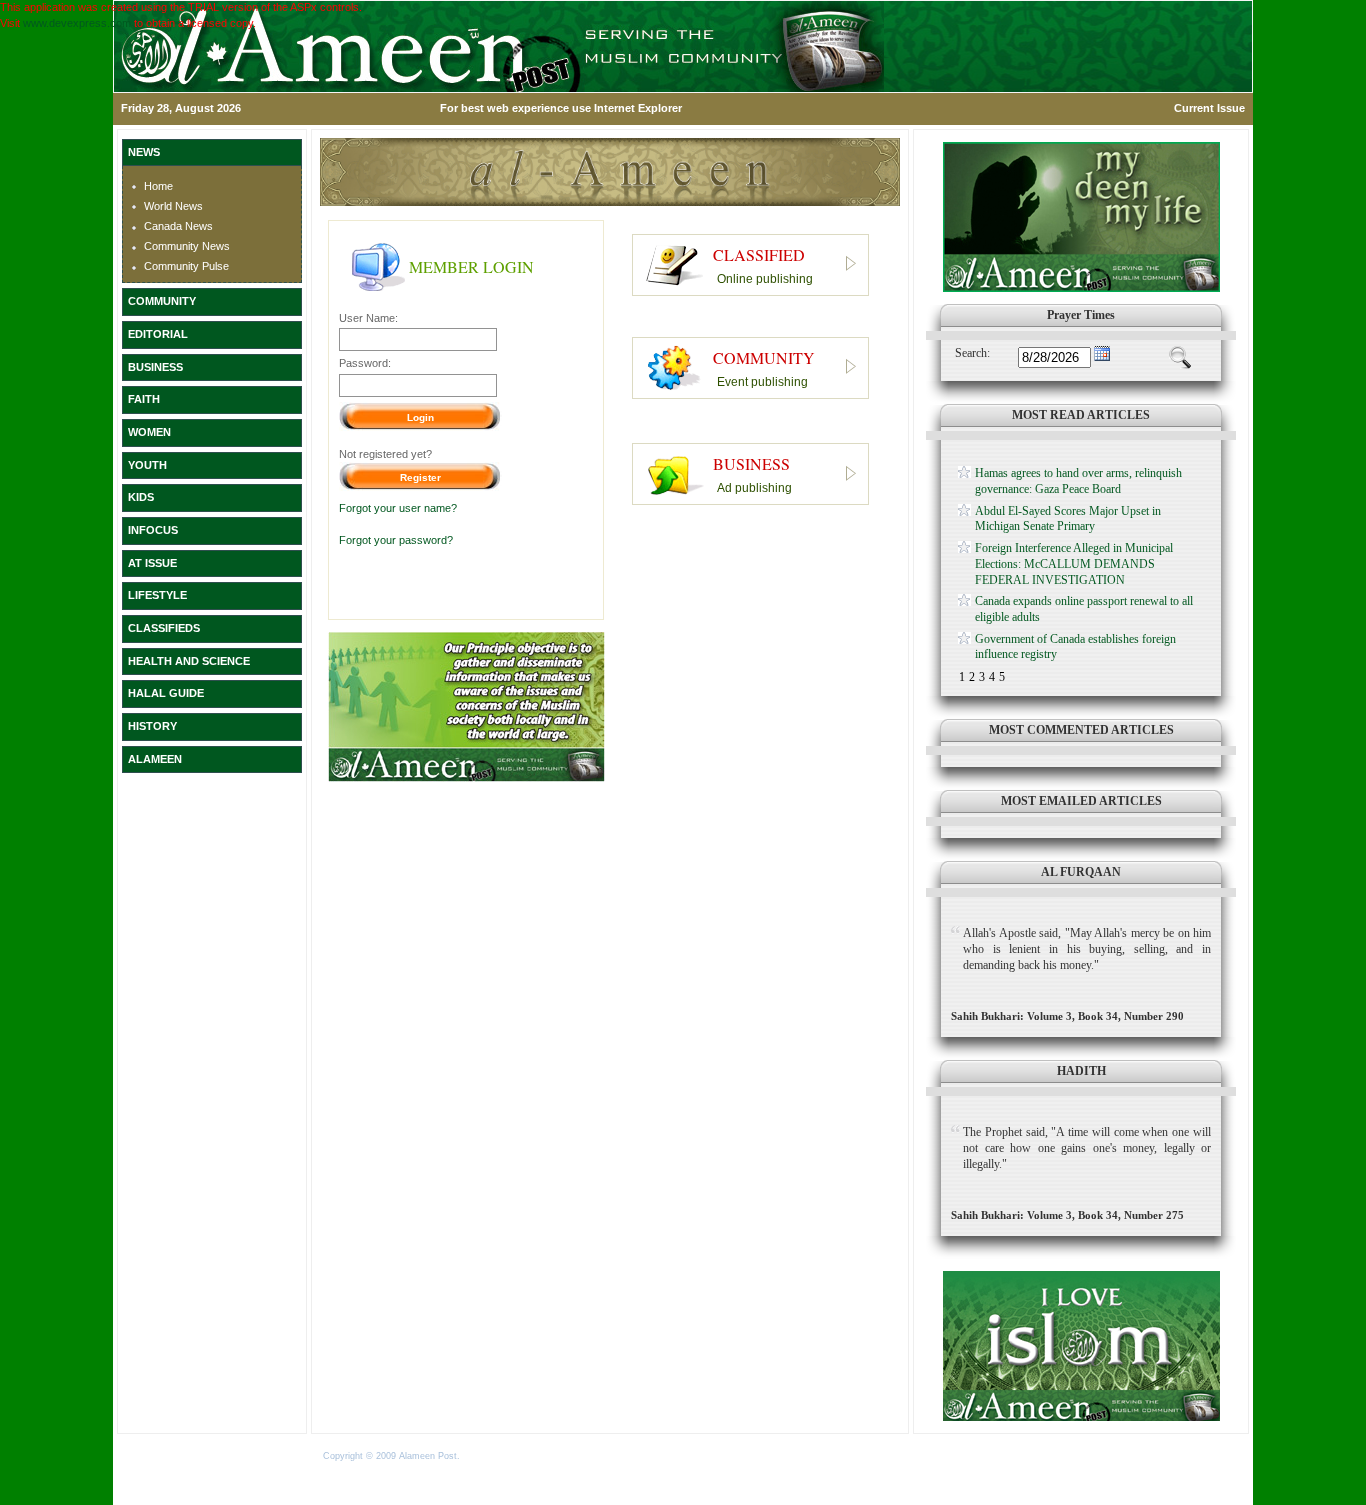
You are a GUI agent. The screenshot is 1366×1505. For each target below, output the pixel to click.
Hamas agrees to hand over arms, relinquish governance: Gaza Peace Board (1078, 481)
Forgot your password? (396, 540)
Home (158, 186)
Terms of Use (491, 1456)
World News (173, 206)
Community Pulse (186, 266)
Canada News (178, 226)
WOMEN (149, 432)
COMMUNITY (162, 301)
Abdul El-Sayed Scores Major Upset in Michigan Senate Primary (1068, 519)
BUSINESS (155, 367)
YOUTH (147, 465)
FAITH (144, 399)
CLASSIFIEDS (164, 628)
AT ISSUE (152, 563)
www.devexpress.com (77, 23)
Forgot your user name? (398, 508)
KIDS (141, 497)
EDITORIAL (158, 334)
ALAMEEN (155, 759)
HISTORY (152, 726)
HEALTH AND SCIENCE (189, 661)
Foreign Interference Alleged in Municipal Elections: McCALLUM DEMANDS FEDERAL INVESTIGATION (1074, 563)
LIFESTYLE (157, 595)
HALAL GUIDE (166, 693)
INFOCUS (153, 530)
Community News (187, 246)
